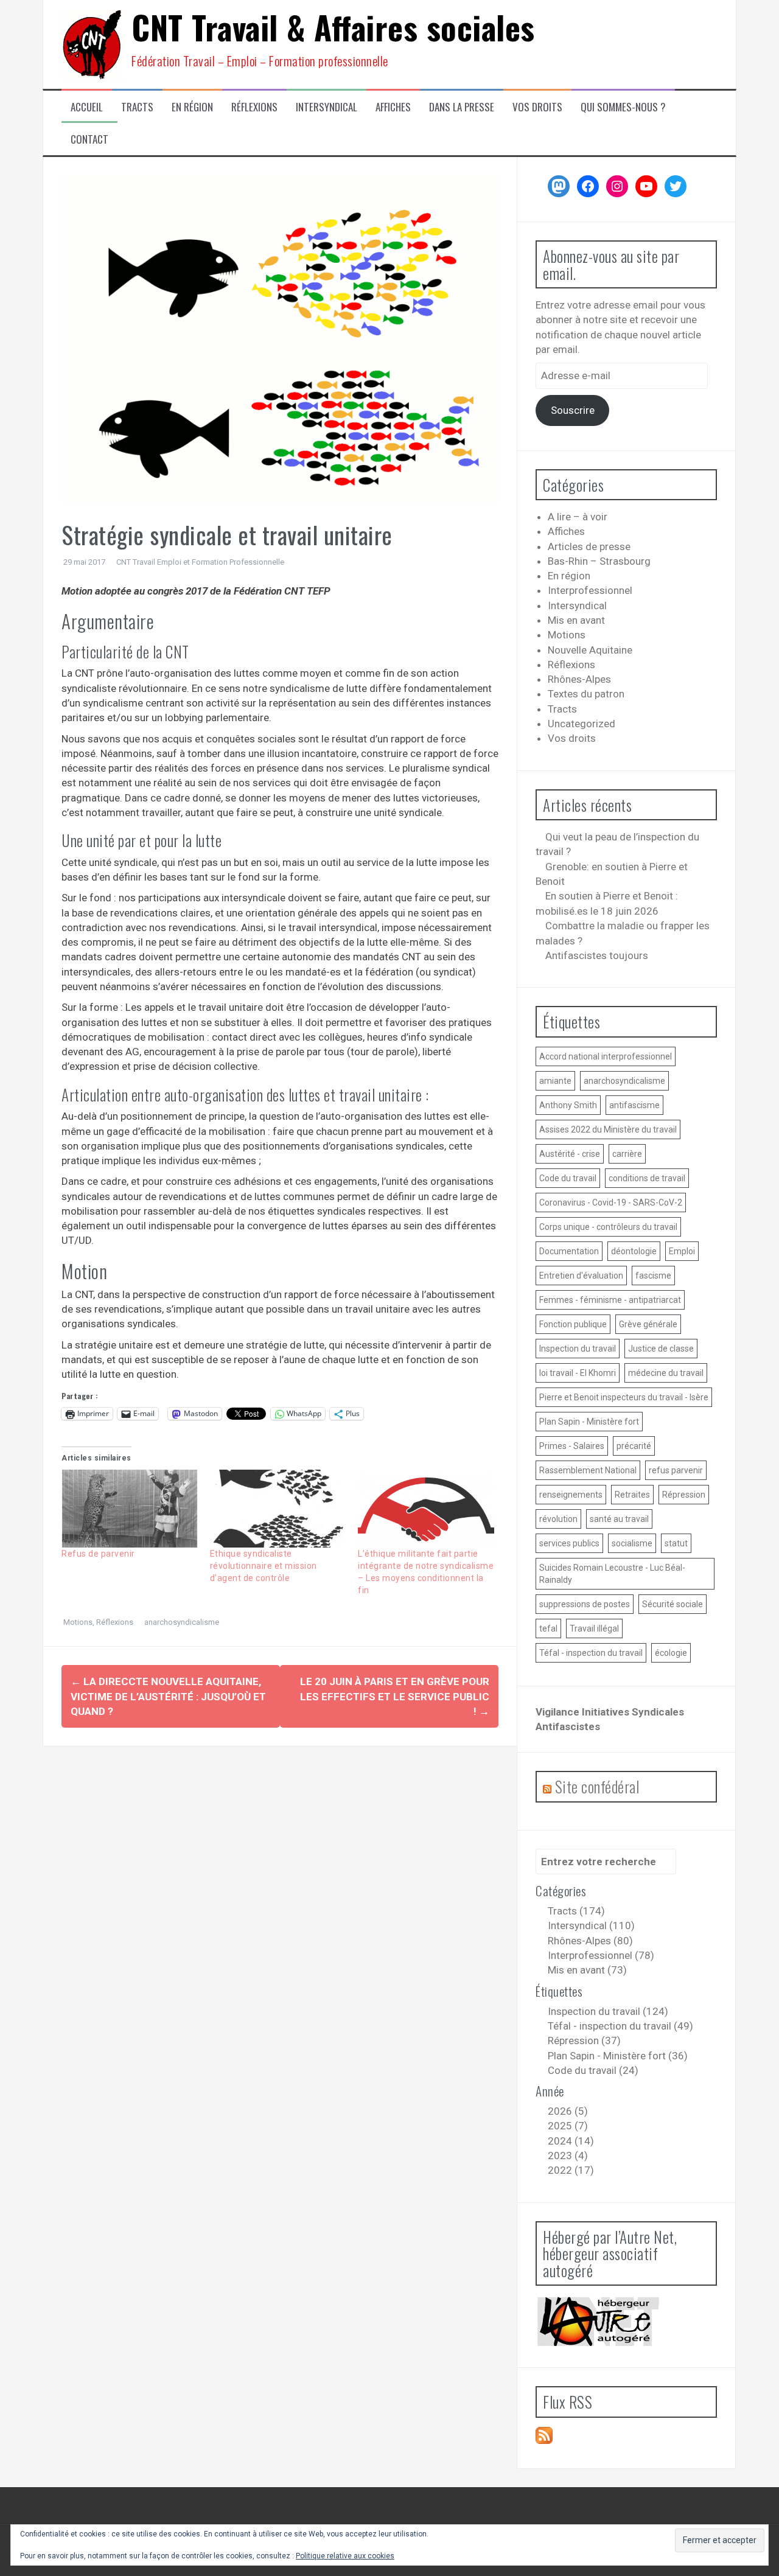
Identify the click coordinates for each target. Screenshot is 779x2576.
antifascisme (634, 1105)
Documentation (569, 1251)
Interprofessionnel (590, 590)
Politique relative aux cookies (345, 2556)
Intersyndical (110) (591, 1925)
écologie (671, 1653)
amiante (555, 1081)
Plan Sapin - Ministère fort (589, 1422)
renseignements (571, 1495)
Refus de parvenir (98, 1554)
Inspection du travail (578, 1349)
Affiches (393, 107)
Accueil (87, 107)
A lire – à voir (578, 517)
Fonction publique (573, 1324)
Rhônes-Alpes (579, 679)
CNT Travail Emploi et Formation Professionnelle (200, 562)
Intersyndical (327, 107)
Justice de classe (661, 1349)
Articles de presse (589, 546)
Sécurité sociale (672, 1604)
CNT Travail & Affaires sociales (333, 27)
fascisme (653, 1276)
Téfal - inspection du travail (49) (620, 2026)
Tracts (137, 107)
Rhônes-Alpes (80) (590, 1941)
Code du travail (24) (593, 2070)
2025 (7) (568, 2126)
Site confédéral (597, 1786)
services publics (569, 1543)
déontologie (634, 1251)
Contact (89, 139)
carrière (627, 1154)
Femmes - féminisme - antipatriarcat (610, 1300)
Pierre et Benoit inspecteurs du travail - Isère (624, 1397)
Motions (78, 1622)
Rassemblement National (588, 1470)
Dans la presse (462, 107)
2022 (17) (571, 2170)
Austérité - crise (570, 1154)
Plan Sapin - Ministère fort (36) (618, 2056)
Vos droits (537, 107)
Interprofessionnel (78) (601, 1955)
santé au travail (619, 1519)
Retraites (632, 1495)
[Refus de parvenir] (130, 1509)
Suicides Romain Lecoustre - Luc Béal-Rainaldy (612, 1574)
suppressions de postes (585, 1604)
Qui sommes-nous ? (623, 107)
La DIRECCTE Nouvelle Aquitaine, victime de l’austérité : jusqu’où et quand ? (168, 1696)
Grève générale (648, 1324)
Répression (684, 1495)
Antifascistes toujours (597, 955)
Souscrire (573, 410)
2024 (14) (571, 2141)
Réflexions (254, 107)
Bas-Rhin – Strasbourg (599, 561)
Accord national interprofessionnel (606, 1056)
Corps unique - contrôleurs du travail (608, 1227)
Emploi (682, 1251)
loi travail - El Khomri (578, 1373)
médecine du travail (666, 1373)
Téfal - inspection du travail (591, 1653)
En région (192, 107)
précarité (634, 1446)
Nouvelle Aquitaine (590, 650)
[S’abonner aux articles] (544, 2434)
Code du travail (568, 1178)
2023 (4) (568, 2155)
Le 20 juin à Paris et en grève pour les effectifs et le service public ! (395, 1696)
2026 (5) (568, 2111)
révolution (558, 1519)
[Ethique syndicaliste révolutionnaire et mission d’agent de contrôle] (278, 1509)
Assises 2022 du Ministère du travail (608, 1129)
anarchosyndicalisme (182, 1622)
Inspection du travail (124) (608, 2011)
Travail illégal (594, 1628)
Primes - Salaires (572, 1446)
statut (676, 1543)
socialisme (632, 1543)
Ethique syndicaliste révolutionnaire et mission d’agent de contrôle (264, 1566)
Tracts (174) (576, 1911)
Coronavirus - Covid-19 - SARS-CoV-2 (611, 1202)
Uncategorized (582, 724)
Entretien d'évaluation (581, 1276)
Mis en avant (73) (587, 1970)
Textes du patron (586, 694)
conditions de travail (647, 1178)
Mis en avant (576, 620)
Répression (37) (584, 2040)
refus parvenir (676, 1470)
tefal (548, 1628)
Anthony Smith (568, 1105)
